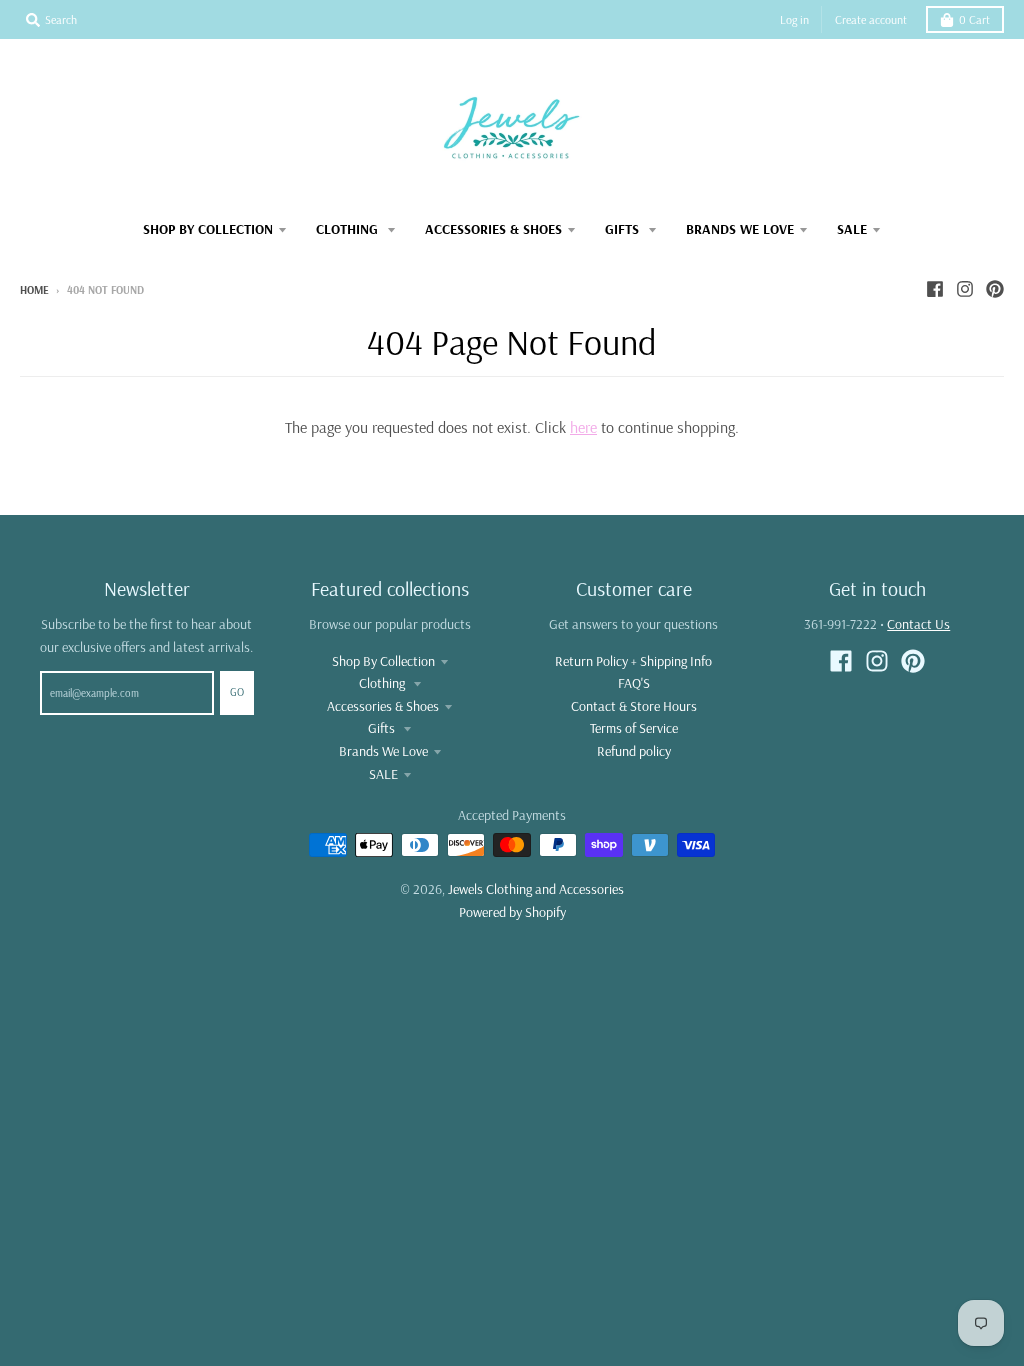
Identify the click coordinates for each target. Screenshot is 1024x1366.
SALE (383, 774)
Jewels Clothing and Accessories (536, 889)
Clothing (383, 683)
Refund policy (634, 751)
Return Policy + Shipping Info (633, 661)
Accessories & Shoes (383, 706)
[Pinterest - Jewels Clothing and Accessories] (995, 289)
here (583, 427)
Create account (871, 19)
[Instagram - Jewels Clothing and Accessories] (965, 289)
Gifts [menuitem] (624, 229)
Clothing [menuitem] (349, 229)
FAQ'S (634, 683)
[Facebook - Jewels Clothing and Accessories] (935, 289)
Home (34, 290)
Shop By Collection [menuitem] (208, 229)
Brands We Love (383, 751)
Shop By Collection (383, 661)
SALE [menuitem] (852, 229)
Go (237, 692)
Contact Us (918, 624)
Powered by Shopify (512, 912)
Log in (794, 19)
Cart (974, 19)
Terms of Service (634, 728)
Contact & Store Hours (634, 706)
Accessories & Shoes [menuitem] (493, 229)
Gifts (383, 728)
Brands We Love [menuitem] (740, 229)
